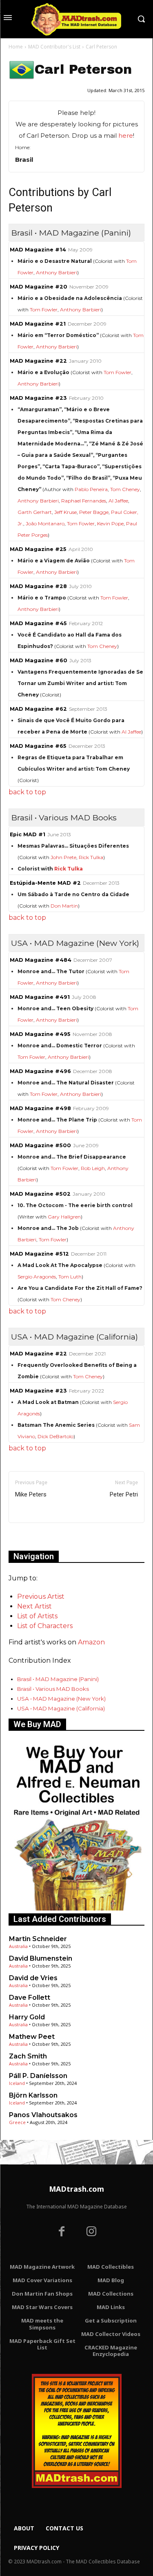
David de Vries (33, 1978)
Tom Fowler (44, 310)
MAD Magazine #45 (38, 623)
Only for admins (37, 1537)
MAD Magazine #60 (39, 660)
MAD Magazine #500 (40, 1145)
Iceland (17, 2083)
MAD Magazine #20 (39, 287)
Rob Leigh (93, 1168)
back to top (27, 792)
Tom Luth (70, 1277)
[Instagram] (92, 2232)
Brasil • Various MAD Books (53, 1689)
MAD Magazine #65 (38, 746)
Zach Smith (28, 2056)
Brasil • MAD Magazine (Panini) (58, 1679)
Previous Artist (41, 1597)
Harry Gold (27, 2017)
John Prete (63, 857)
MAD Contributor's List (54, 47)
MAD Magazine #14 (38, 250)
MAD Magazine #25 (38, 549)
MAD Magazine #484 (41, 960)
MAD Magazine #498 (40, 1108)
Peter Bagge (94, 512)
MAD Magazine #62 (38, 709)
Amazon (91, 1642)
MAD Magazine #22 (38, 361)
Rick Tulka (91, 857)
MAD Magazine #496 (40, 1071)
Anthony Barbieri (57, 272)
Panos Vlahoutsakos (43, 2115)
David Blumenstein (41, 1958)
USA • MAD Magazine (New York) (61, 1699)
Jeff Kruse (65, 512)
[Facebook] (62, 2232)
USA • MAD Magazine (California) (61, 1708)
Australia (18, 1946)
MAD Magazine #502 (40, 1194)
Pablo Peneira (91, 489)
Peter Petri (124, 1494)
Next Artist (34, 1606)
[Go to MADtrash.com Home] (76, 19)
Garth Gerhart (35, 512)
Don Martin (64, 906)
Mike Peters (31, 1494)
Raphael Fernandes (84, 501)
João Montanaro (45, 523)
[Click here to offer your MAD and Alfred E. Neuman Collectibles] (76, 1908)
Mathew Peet (32, 2037)
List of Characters (45, 1626)
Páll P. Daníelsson (38, 2076)
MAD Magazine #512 (39, 1254)
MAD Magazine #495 (40, 1034)
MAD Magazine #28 (38, 586)
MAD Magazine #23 (38, 398)
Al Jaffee (118, 501)
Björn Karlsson (33, 2095)
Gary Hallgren (64, 1217)
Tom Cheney (125, 489)
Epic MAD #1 (28, 834)
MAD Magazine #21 (38, 324)
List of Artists (37, 1616)
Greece (17, 2122)
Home (16, 47)
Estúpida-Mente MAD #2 (45, 883)
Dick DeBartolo (55, 1436)
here (126, 136)
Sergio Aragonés (37, 1277)
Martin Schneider (38, 1939)
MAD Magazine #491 (40, 997)
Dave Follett (30, 1998)
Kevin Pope (110, 523)
